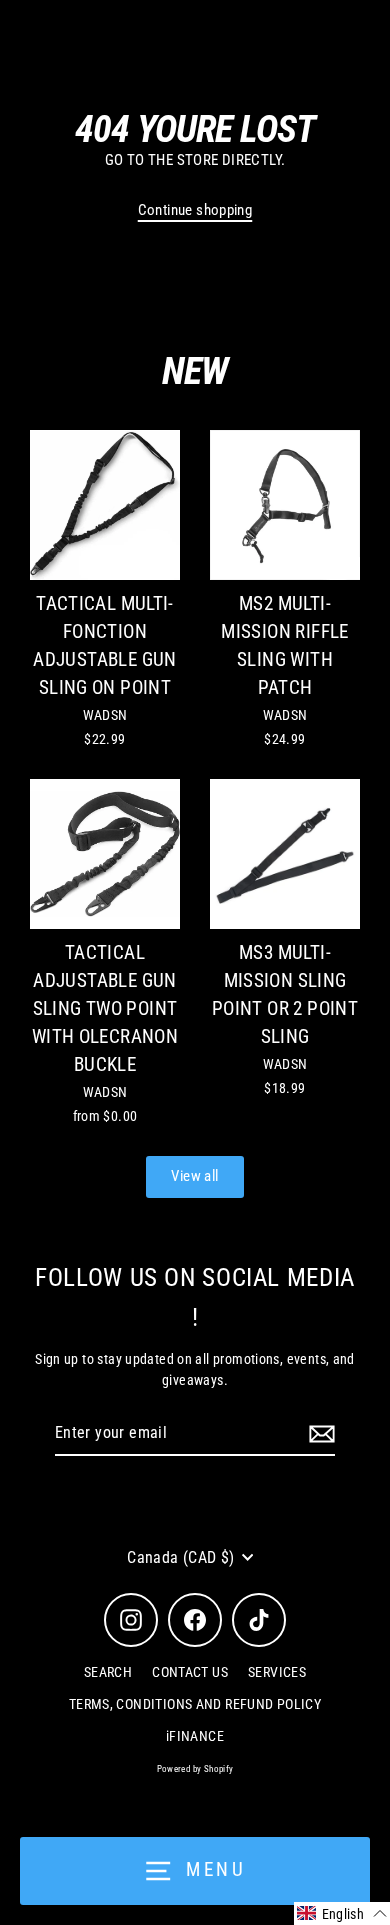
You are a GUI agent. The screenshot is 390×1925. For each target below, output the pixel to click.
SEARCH (108, 1672)
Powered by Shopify (195, 1769)
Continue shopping (195, 210)
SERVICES (277, 1672)
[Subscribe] (319, 1434)
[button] (342, 1913)
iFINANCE (195, 1736)
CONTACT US (190, 1672)
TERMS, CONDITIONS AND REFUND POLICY (195, 1704)
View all (194, 1176)
